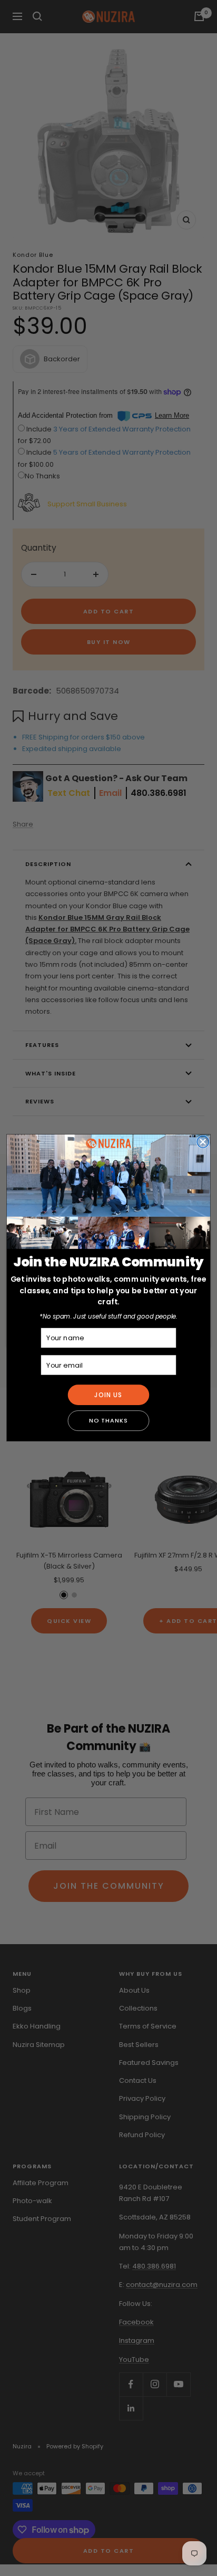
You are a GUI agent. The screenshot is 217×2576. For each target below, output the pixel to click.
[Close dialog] (203, 1142)
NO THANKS (108, 1421)
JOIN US (108, 1395)
